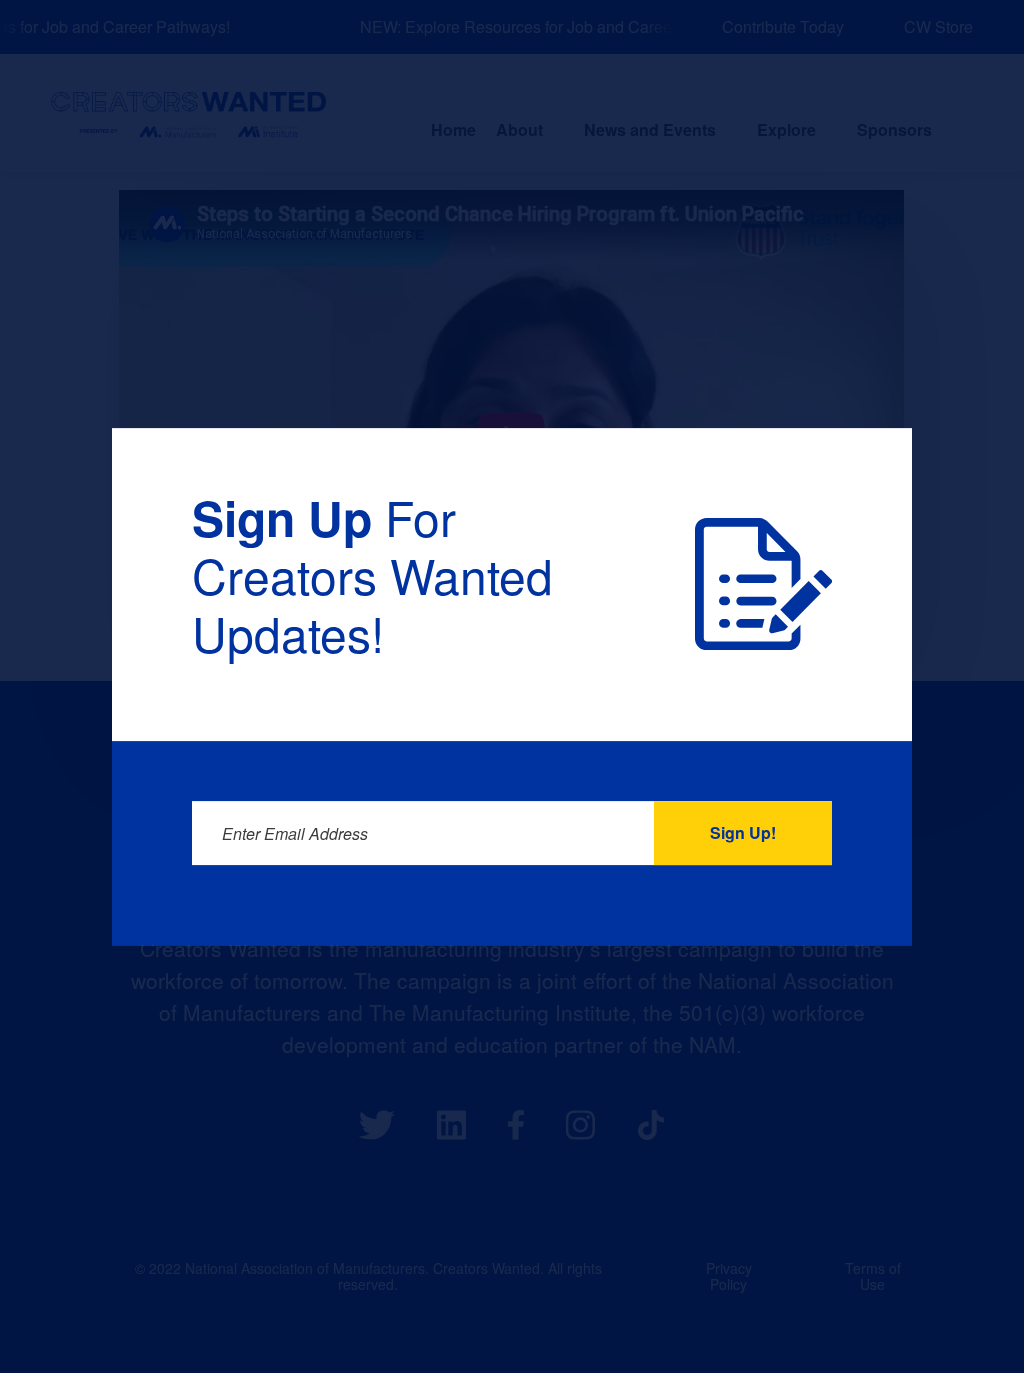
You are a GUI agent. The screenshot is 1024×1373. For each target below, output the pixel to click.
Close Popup (855, 481)
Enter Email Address (295, 833)
